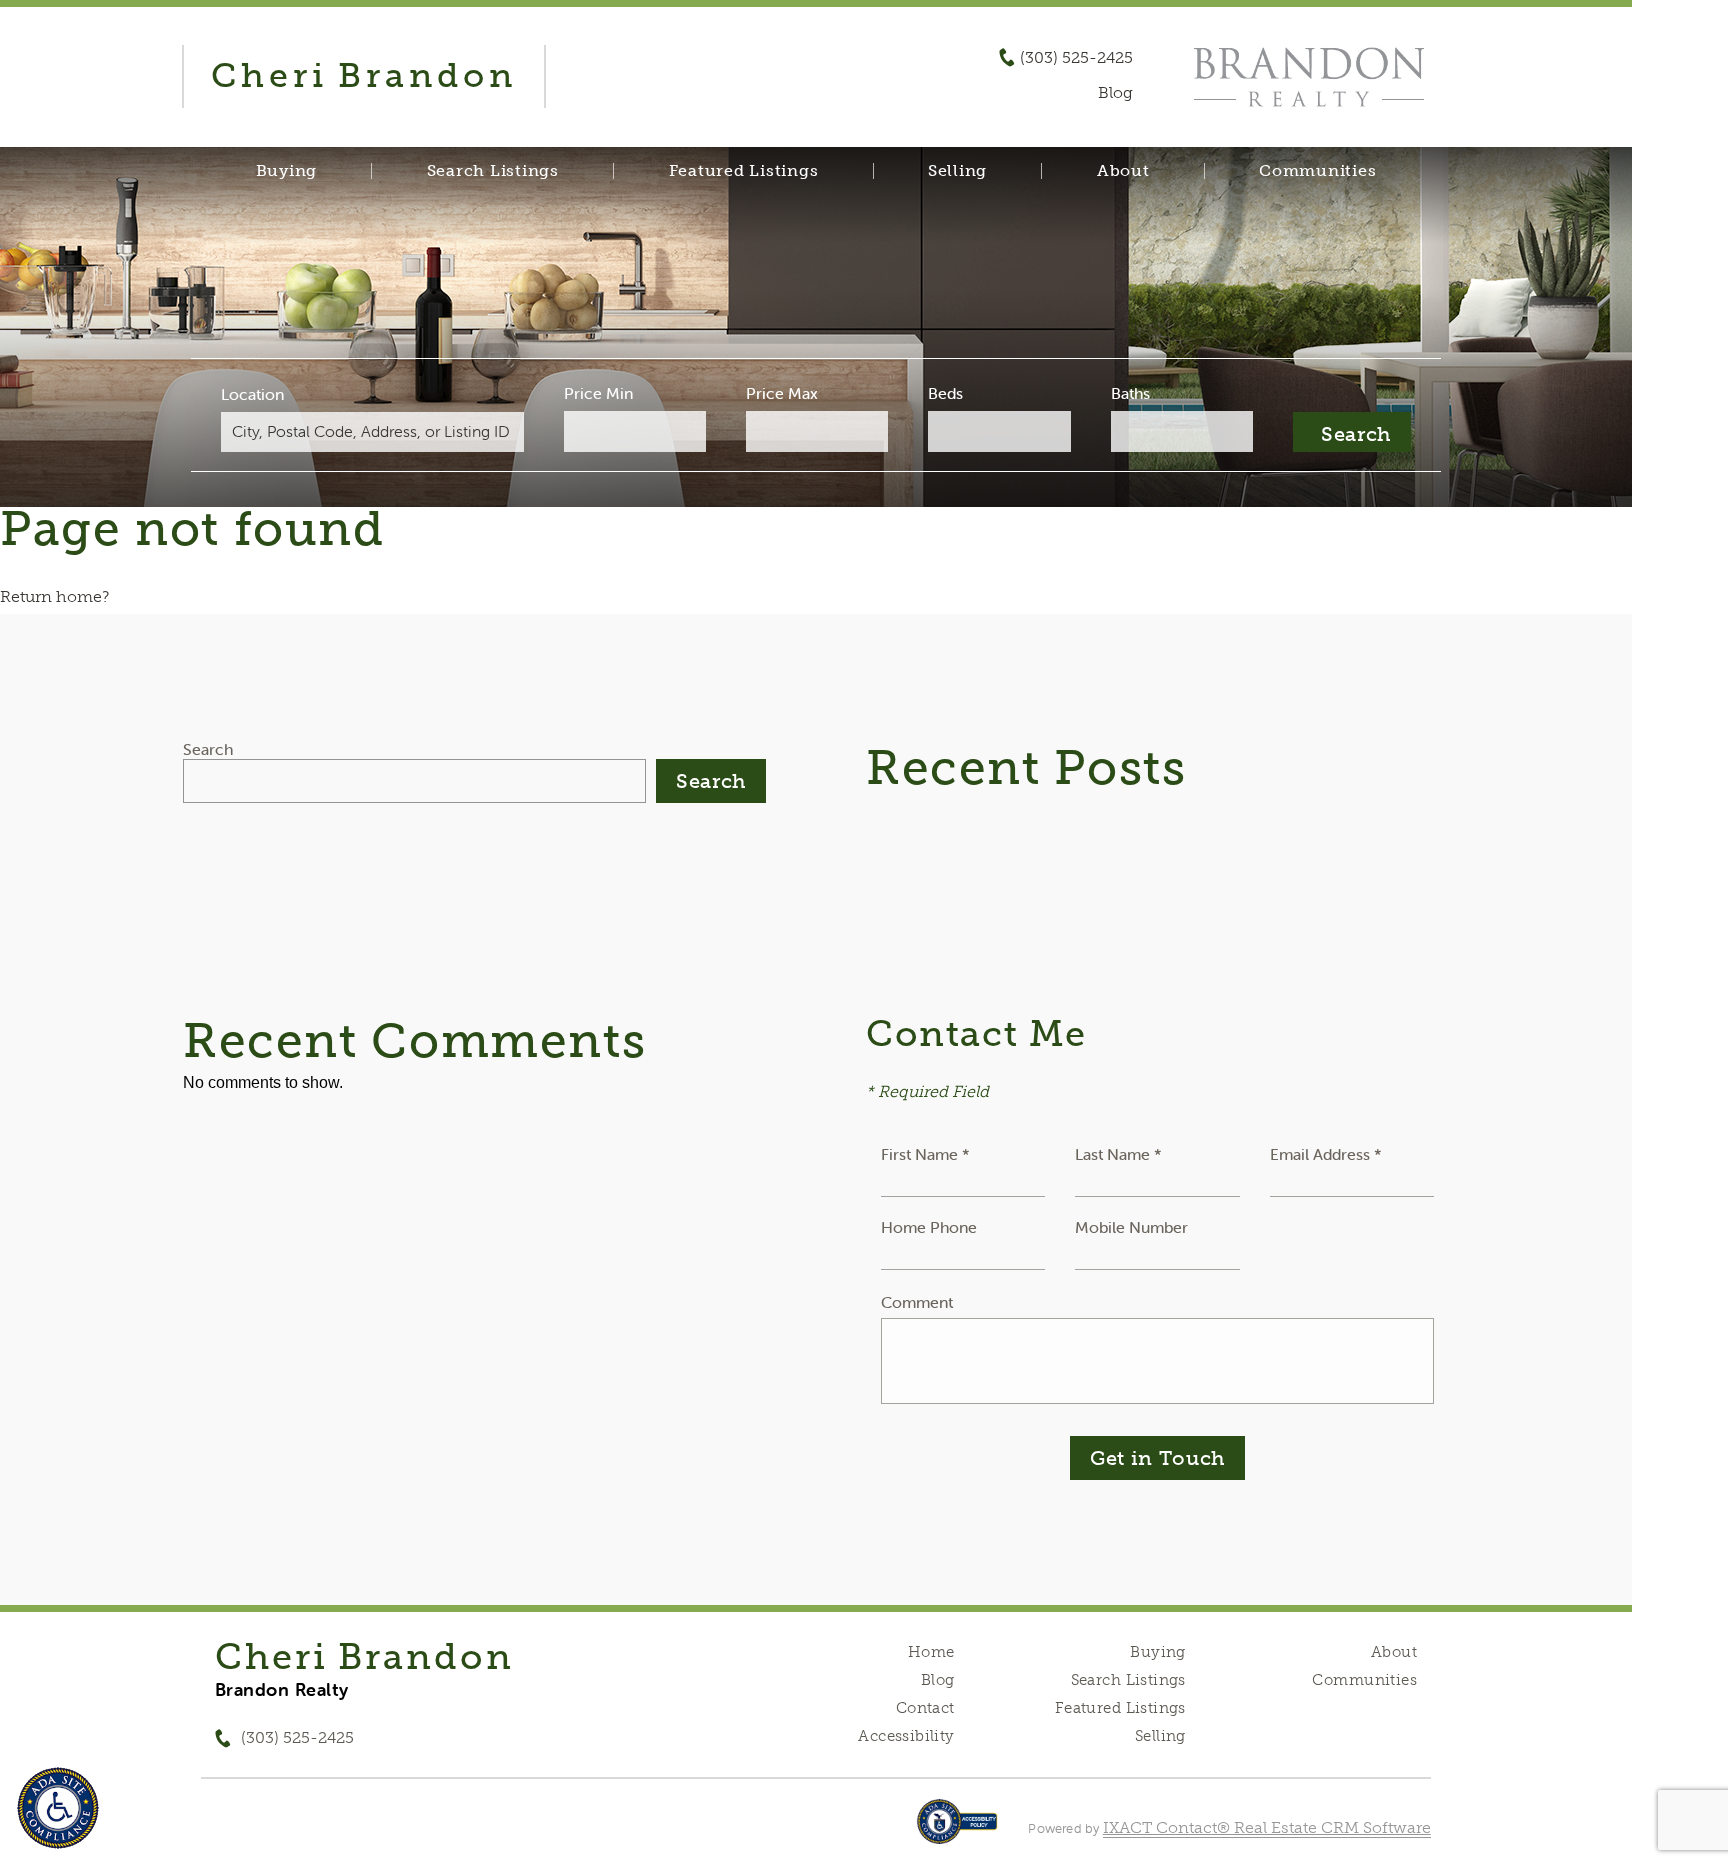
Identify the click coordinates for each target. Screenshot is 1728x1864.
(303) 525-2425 (1076, 58)
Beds (945, 393)
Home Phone (929, 1227)
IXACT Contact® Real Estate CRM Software (1267, 1827)
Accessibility (906, 1736)
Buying (287, 171)
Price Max (782, 393)
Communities (1317, 171)
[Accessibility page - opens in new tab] (957, 1831)
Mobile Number (1131, 1227)
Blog (938, 1680)
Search (208, 749)
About (1123, 171)
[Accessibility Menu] (58, 1808)
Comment (917, 1302)
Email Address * (1326, 1154)
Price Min (598, 393)
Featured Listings (744, 171)
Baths (1130, 393)
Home (931, 1652)
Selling (957, 171)
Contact (925, 1708)
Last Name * (1118, 1154)
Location (252, 394)
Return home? (54, 596)
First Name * (925, 1154)
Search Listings (493, 171)
